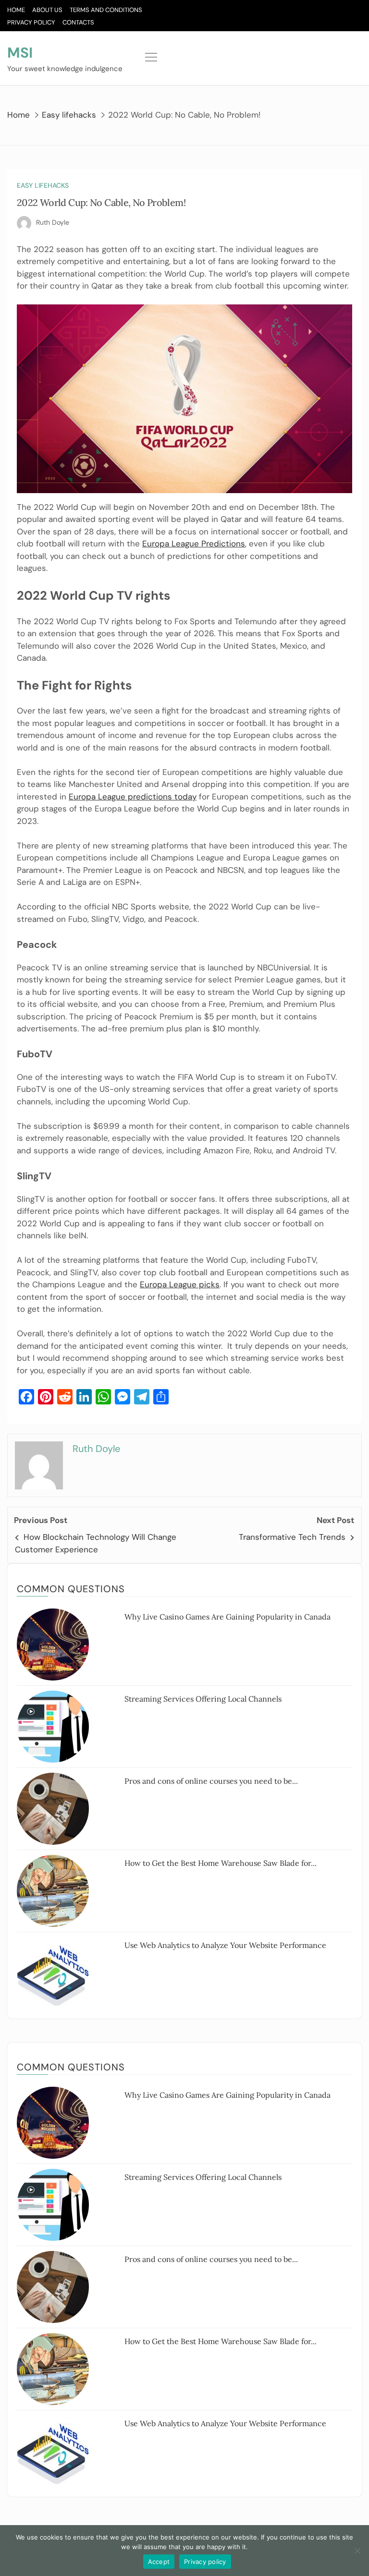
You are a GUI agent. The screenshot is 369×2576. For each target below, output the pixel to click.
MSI (20, 53)
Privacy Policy (31, 22)
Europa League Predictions (194, 544)
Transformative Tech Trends (292, 1537)
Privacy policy (205, 2562)
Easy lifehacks (43, 185)
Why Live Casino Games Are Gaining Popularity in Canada (228, 1617)
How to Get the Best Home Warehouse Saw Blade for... (221, 1863)
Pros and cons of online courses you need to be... (211, 1781)
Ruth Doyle (53, 222)
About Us (47, 10)
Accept (159, 2562)
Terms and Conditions (106, 10)
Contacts (78, 22)
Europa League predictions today (133, 797)
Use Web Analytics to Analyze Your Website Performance (225, 1945)
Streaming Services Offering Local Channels (203, 1699)
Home (16, 10)
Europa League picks (180, 1284)
